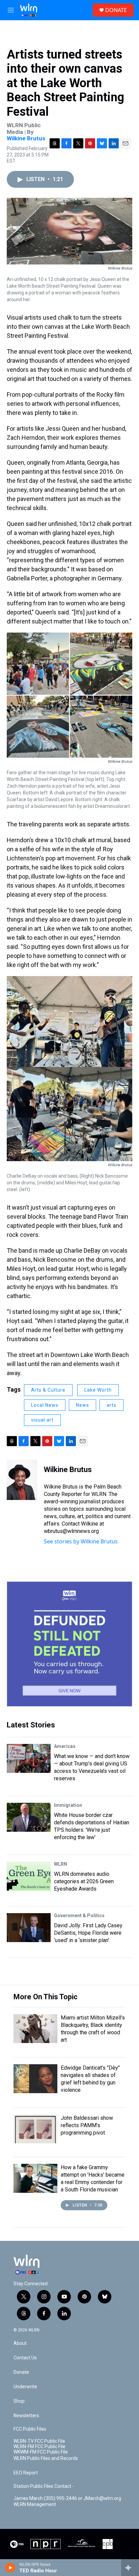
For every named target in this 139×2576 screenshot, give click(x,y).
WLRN (61, 1864)
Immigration (68, 1805)
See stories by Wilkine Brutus (81, 1541)
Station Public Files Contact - (44, 2486)
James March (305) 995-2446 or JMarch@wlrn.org (67, 2498)
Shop (19, 2401)
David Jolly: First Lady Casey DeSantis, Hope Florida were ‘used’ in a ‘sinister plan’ (88, 1933)
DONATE (116, 10)
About (20, 2343)
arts (112, 1405)
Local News (45, 1405)
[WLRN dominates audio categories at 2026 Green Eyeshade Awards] (29, 1876)
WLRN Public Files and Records (46, 2458)
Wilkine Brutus (26, 138)
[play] (10, 2568)
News (82, 1405)
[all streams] (130, 2568)
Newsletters (26, 2416)
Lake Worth (98, 1390)
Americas (65, 1746)
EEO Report (26, 2473)
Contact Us (25, 2358)
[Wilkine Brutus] (22, 1480)
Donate (21, 2372)
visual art (42, 1420)
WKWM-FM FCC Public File (41, 2452)
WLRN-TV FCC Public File (39, 2441)
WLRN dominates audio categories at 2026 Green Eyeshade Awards (84, 1881)
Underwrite (25, 2387)
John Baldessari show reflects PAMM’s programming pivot (87, 2125)
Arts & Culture (48, 1390)
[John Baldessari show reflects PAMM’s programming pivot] (35, 2129)
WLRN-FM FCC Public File (39, 2447)
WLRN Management (35, 2505)
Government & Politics (79, 1916)
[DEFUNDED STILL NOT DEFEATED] (69, 1644)
